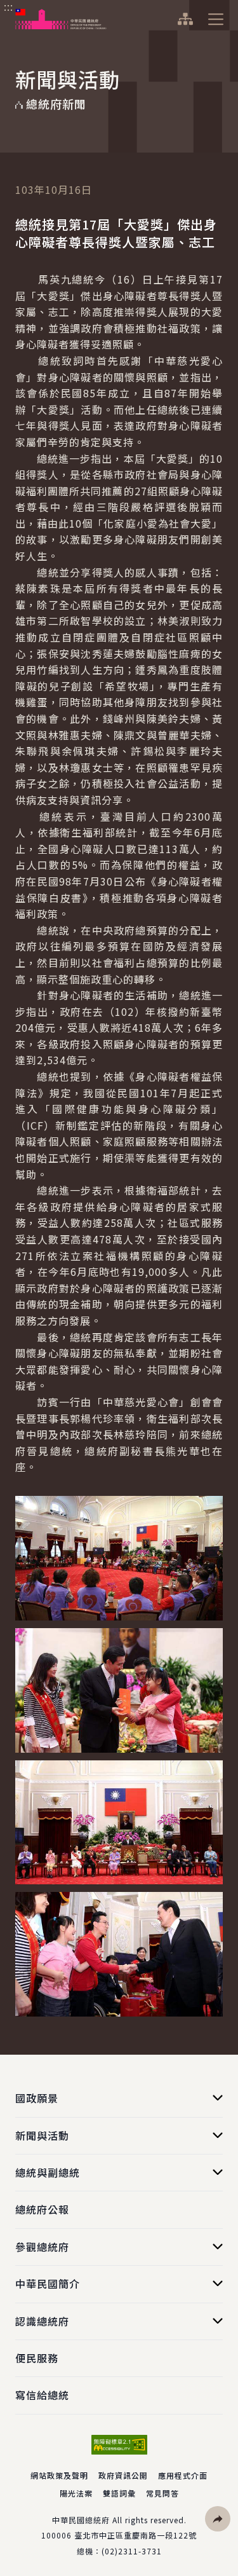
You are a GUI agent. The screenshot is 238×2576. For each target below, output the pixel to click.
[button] (218, 2519)
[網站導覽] (185, 19)
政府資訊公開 (123, 2475)
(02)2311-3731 (132, 2551)
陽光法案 (76, 2493)
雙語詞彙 (119, 2493)
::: (9, 7)
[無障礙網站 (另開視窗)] (119, 2445)
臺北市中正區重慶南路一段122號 (136, 2535)
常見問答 (162, 2493)
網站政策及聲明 (59, 2475)
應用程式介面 (183, 2475)
